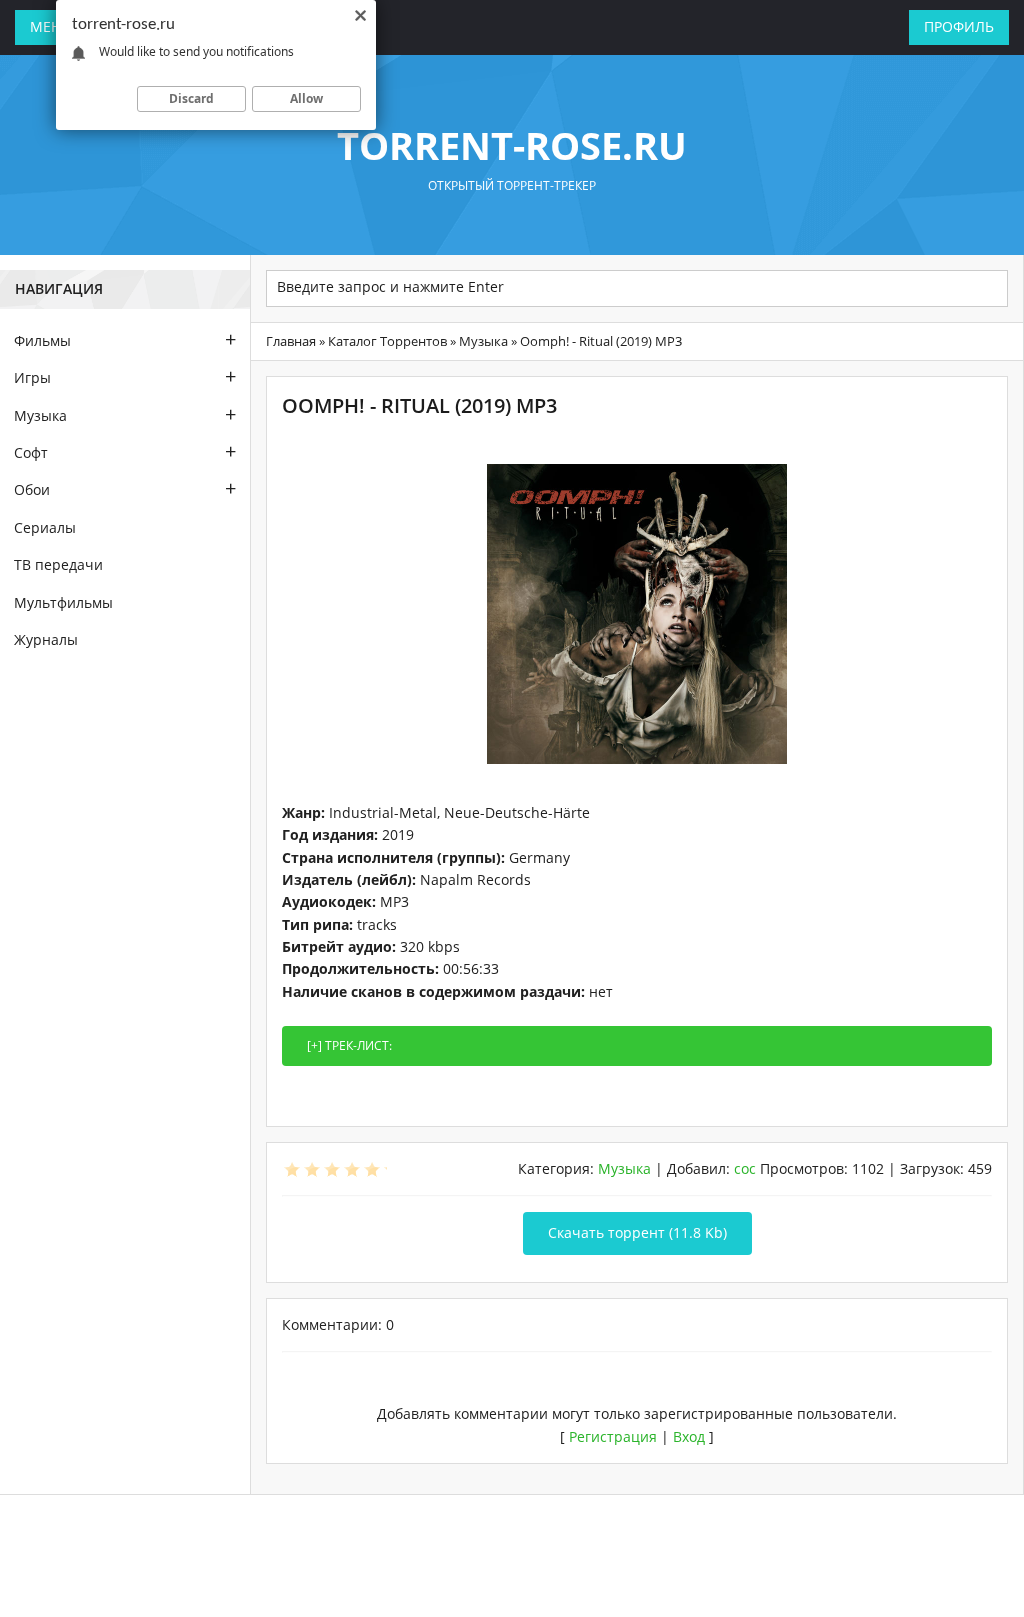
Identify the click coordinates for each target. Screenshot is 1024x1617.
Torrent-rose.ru (512, 145)
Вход (689, 1436)
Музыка (483, 341)
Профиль (959, 26)
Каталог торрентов (387, 341)
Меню (53, 26)
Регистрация (613, 1436)
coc (745, 1168)
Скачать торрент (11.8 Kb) (637, 1232)
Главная (291, 341)
